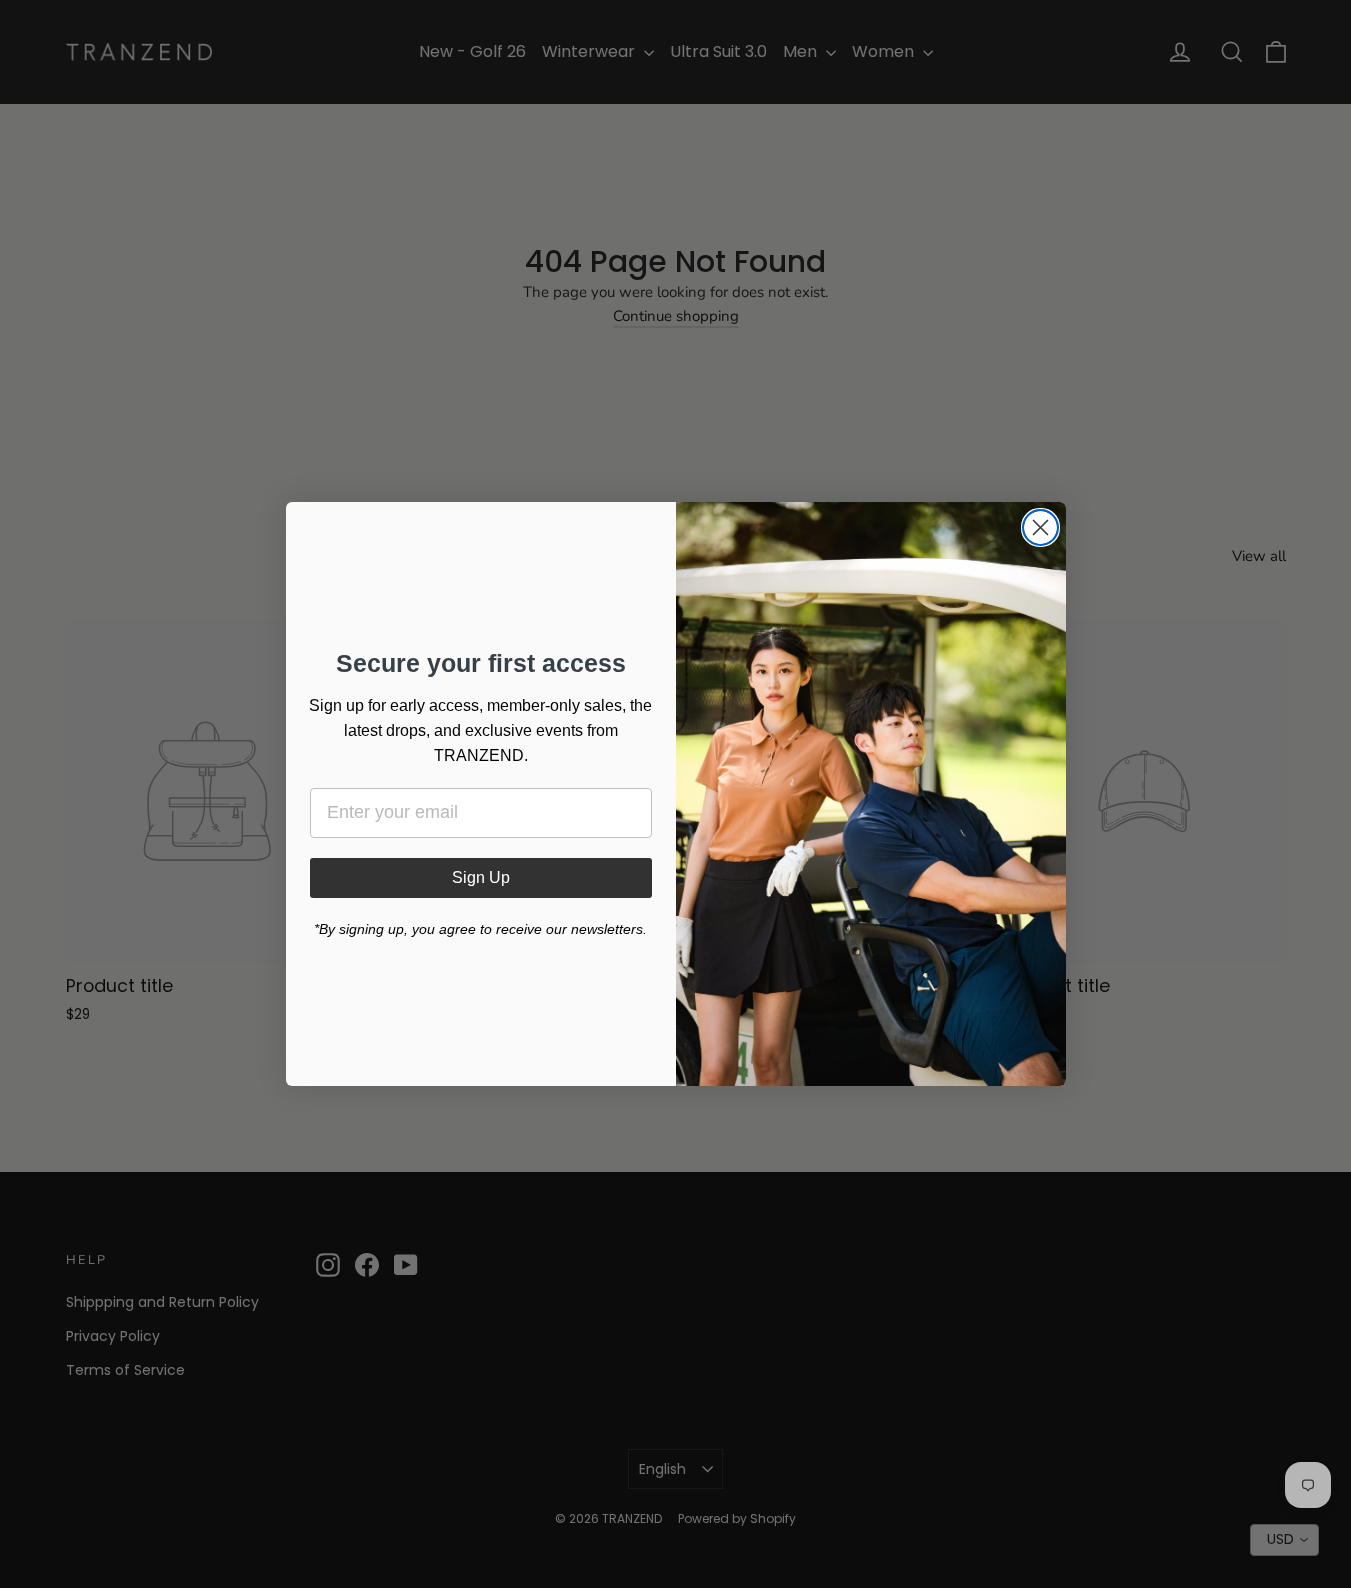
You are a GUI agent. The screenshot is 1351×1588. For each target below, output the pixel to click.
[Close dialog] (1040, 527)
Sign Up (481, 877)
